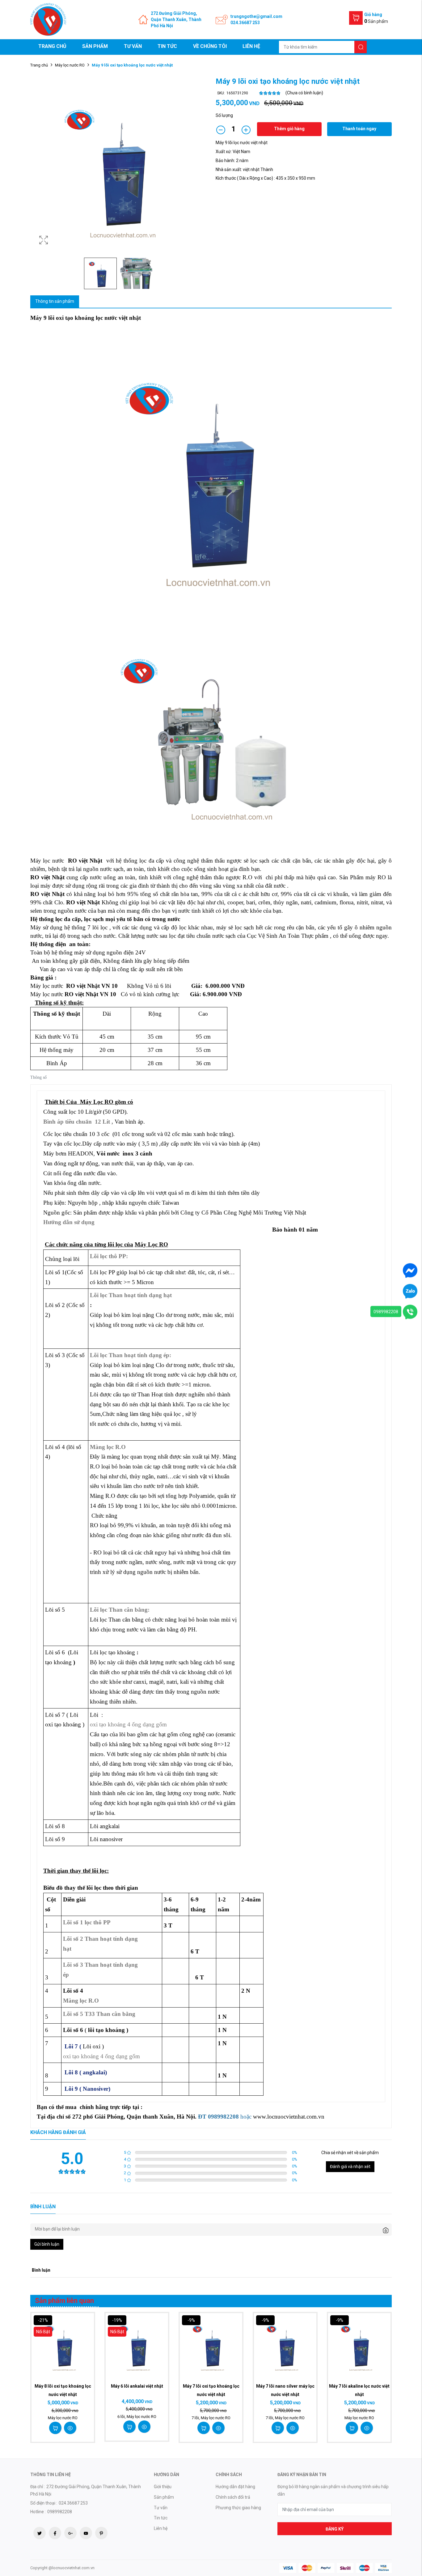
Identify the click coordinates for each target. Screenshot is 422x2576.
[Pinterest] (101, 2533)
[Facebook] (55, 2533)
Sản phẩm (95, 46)
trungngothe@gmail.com (256, 16)
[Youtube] (86, 2533)
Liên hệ (251, 46)
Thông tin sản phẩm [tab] (55, 301)
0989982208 (386, 1311)
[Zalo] (410, 1291)
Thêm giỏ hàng (289, 129)
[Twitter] (40, 2533)
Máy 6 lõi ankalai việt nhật (137, 2386)
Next (200, 169)
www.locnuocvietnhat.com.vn (289, 2117)
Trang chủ (52, 46)
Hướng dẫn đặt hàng (235, 2487)
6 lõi (122, 2417)
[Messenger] (410, 1270)
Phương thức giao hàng (238, 2508)
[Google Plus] (70, 2533)
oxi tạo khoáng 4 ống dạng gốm (128, 1724)
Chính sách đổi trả (233, 2497)
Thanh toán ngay (359, 129)
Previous (36, 169)
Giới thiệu (163, 2487)
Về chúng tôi (210, 46)
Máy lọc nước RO (70, 65)
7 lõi (196, 2418)
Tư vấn (133, 46)
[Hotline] (410, 1311)
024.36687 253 (245, 23)
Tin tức (167, 46)
